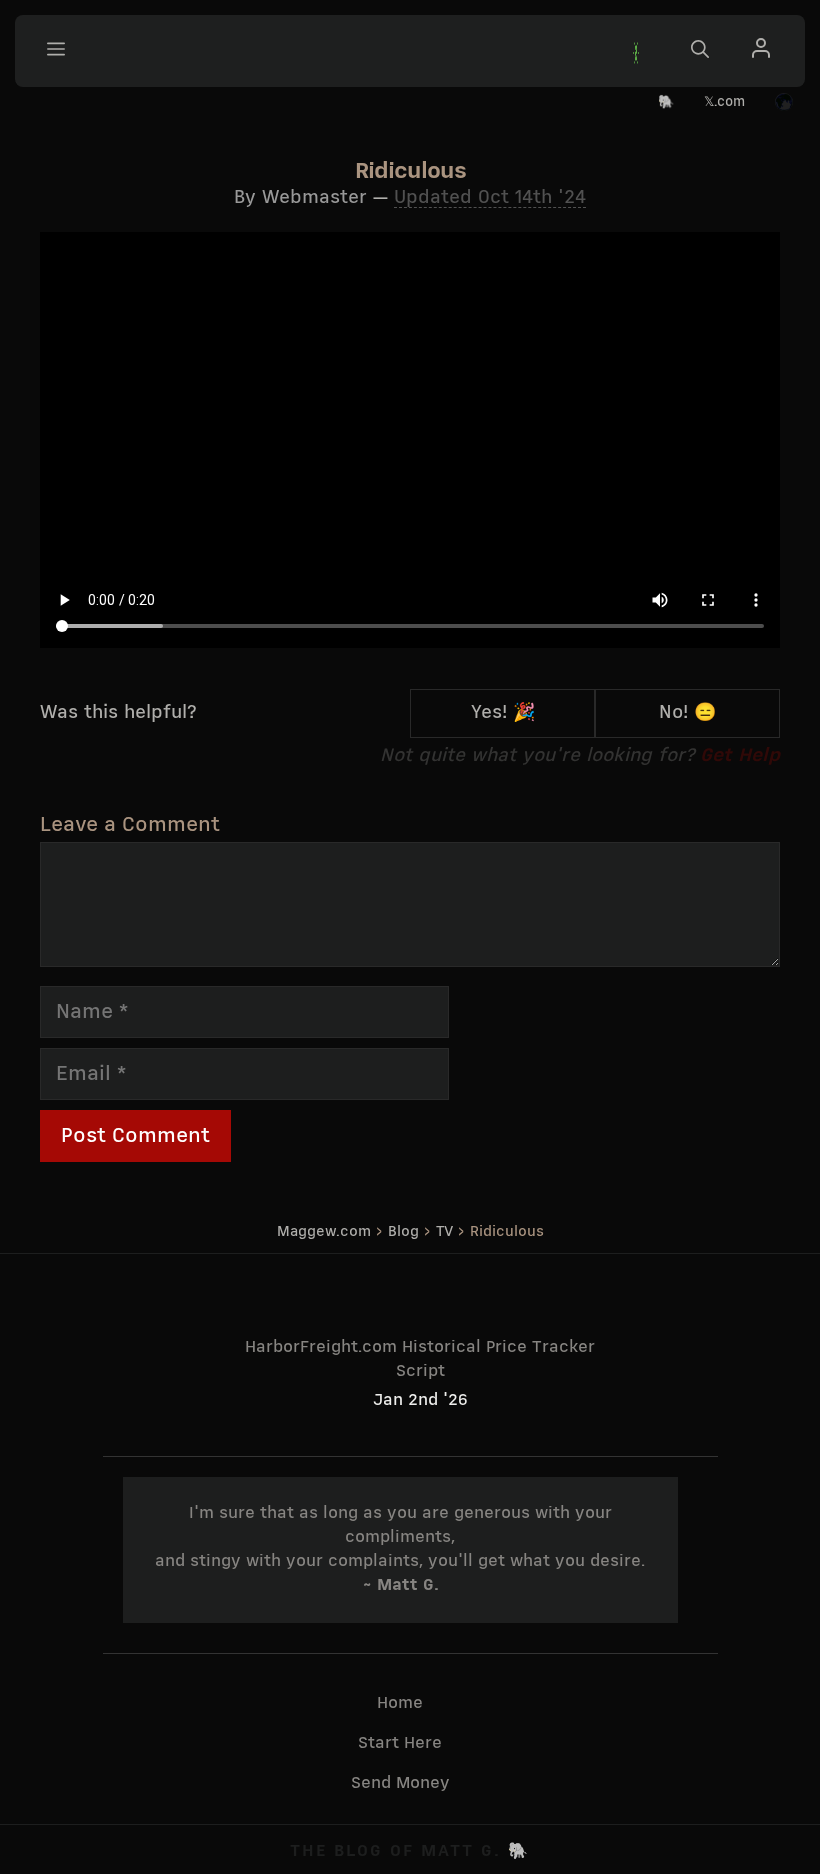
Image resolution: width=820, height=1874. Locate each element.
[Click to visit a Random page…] (784, 103)
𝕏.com (724, 102)
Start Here (400, 1743)
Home (400, 1703)
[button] (636, 51)
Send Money (400, 1783)
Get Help (740, 756)
